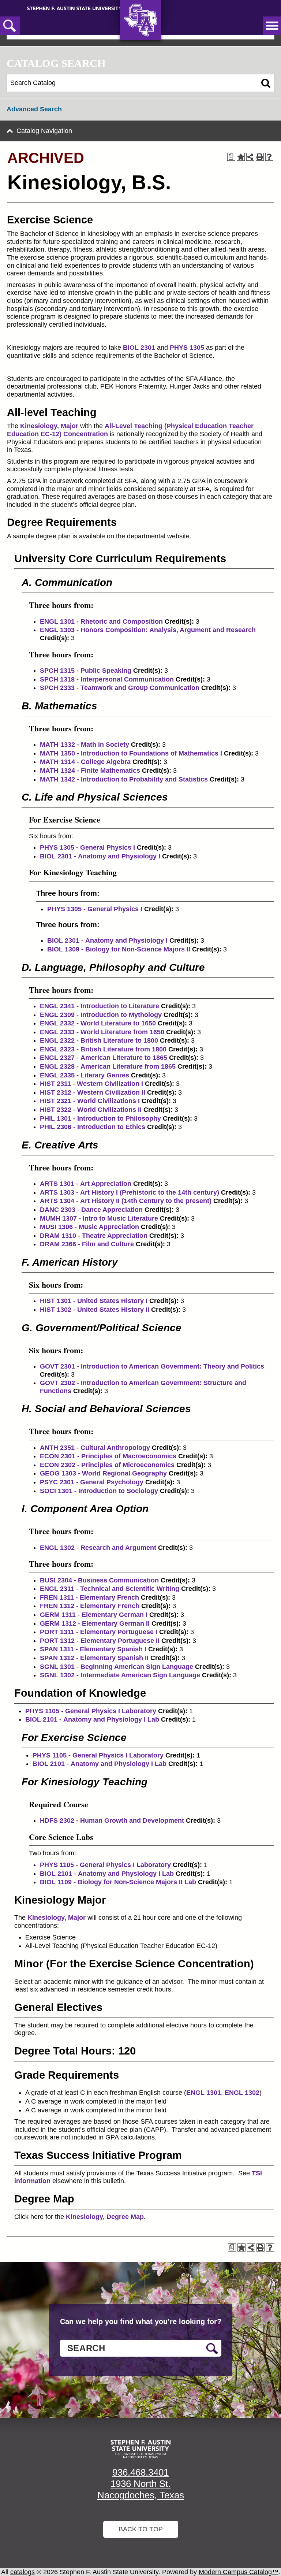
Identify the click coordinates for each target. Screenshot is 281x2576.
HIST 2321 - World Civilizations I (90, 1101)
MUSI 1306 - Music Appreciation (89, 1227)
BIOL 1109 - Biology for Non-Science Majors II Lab (118, 1882)
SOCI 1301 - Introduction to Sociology (99, 1491)
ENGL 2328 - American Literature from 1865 (108, 1066)
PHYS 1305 (187, 348)
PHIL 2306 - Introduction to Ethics (93, 1127)
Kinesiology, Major (49, 426)
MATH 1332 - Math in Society (85, 745)
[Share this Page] (250, 157)
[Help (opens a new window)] (269, 157)
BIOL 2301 (139, 348)
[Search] (266, 83)
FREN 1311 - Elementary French (89, 1597)
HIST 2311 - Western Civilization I (91, 1084)
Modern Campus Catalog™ (239, 2572)
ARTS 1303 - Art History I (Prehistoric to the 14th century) (130, 1192)
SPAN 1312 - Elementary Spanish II (94, 1658)
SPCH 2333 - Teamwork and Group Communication (120, 688)
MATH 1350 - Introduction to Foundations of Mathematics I (131, 753)
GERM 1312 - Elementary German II (95, 1623)
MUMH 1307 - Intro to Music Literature (99, 1218)
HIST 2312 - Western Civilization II (93, 1092)
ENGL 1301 (204, 2093)
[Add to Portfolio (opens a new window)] (241, 157)
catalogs (23, 2572)
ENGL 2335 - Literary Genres (85, 1075)
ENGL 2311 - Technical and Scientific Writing (110, 1589)
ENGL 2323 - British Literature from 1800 (103, 1049)
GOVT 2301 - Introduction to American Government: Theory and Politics (152, 1366)
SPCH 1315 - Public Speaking (86, 671)
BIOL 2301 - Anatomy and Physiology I (100, 856)
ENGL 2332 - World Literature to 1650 (98, 1023)
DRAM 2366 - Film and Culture (87, 1244)
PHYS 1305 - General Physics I (87, 847)
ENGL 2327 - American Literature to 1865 (104, 1058)
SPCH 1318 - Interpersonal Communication (107, 679)
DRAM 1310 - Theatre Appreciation (94, 1236)
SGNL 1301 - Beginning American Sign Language (117, 1667)
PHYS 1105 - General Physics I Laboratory (91, 1711)
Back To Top (141, 2529)
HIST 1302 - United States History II (95, 1310)
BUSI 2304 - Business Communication (99, 1580)
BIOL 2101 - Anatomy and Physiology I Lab (92, 1719)
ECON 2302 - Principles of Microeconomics (107, 1465)
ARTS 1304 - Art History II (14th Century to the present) (126, 1201)
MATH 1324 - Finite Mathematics (90, 771)
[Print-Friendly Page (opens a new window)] (260, 157)
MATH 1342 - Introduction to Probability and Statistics (124, 779)
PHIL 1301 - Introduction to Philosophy (100, 1118)
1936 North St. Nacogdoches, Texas (141, 2489)
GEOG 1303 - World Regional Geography (103, 1473)
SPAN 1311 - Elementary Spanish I (93, 1649)
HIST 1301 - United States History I (94, 1301)
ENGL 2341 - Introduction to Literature (100, 1006)
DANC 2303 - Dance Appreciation (91, 1210)
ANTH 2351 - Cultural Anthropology (95, 1448)
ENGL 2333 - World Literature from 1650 (102, 1032)
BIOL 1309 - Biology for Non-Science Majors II (119, 949)
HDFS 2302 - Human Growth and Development (112, 1820)
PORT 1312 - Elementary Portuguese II (100, 1641)
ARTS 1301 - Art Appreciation (86, 1184)
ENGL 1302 (242, 2093)
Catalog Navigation (44, 131)
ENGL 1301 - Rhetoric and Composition (101, 621)
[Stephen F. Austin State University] (74, 8)
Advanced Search (34, 109)
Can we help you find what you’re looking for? (141, 2321)
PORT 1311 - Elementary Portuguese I (99, 1632)
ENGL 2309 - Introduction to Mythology (101, 1015)
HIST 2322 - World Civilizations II (91, 1110)
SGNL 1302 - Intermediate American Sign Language (120, 1675)
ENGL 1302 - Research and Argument (98, 1548)
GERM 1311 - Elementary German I (94, 1615)
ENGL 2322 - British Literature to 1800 (99, 1040)
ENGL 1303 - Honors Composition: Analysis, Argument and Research (148, 630)
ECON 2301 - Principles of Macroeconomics (108, 1456)
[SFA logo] (140, 2449)
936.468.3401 (140, 2472)
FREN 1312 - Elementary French (90, 1606)
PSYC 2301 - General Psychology (92, 1482)
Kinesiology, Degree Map (105, 2217)
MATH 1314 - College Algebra (85, 762)
